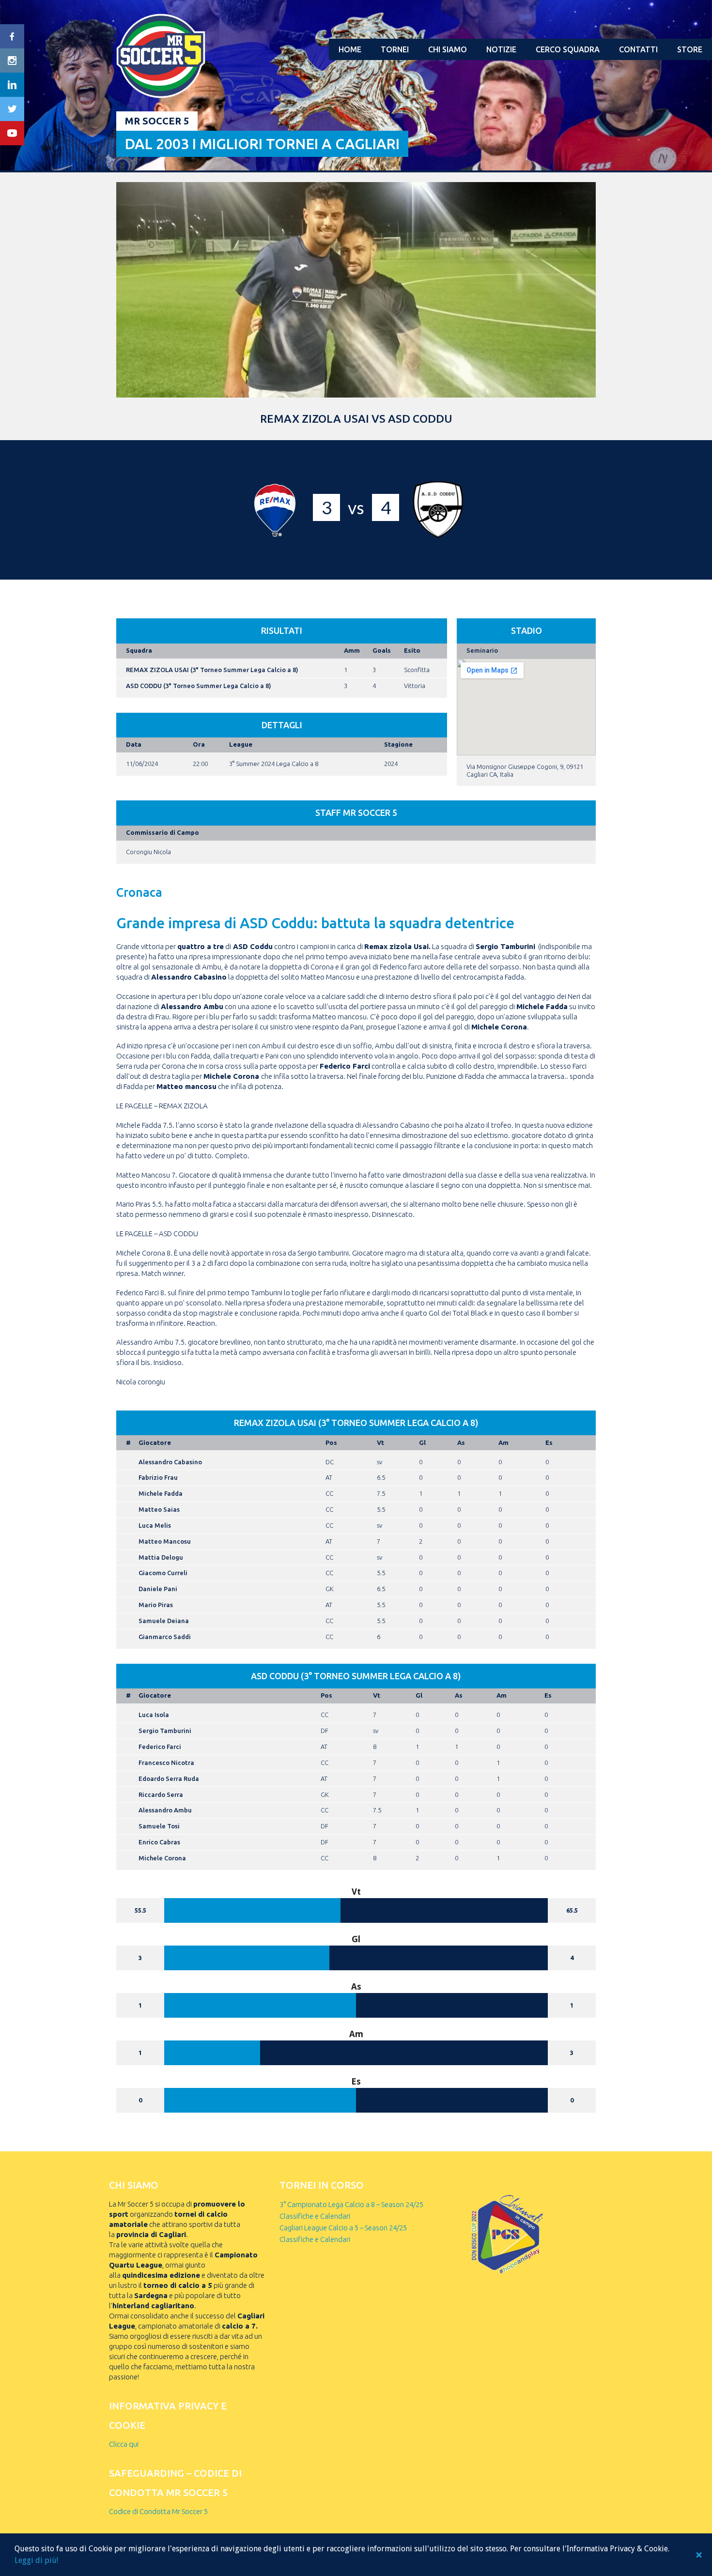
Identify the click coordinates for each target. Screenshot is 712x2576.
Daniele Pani (158, 1589)
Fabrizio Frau (158, 1477)
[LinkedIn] (12, 85)
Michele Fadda (161, 1493)
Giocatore (155, 1442)
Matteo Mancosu (165, 1541)
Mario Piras (156, 1605)
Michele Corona (162, 1858)
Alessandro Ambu (165, 1810)
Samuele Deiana (164, 1621)
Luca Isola (154, 1715)
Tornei (395, 49)
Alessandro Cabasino (170, 1462)
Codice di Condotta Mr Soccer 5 (158, 2511)
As (461, 1442)
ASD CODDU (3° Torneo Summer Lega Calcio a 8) (199, 686)
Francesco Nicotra (166, 1763)
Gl (422, 1442)
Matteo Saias (159, 1509)
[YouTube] (12, 133)
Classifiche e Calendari (315, 2216)
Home (350, 49)
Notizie (501, 49)
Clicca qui (124, 2444)
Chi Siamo (448, 49)
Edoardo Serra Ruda (169, 1779)
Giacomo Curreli (163, 1573)
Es (549, 1442)
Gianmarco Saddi (165, 1637)
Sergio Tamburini (165, 1731)
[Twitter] (12, 109)
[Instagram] (12, 61)
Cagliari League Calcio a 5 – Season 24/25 (343, 2228)
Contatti (638, 49)
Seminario (482, 650)
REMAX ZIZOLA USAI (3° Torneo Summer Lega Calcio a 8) (212, 670)
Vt (380, 1442)
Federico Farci (160, 1747)
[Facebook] (12, 36)
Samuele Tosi (159, 1826)
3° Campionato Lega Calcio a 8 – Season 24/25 (351, 2204)
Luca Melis (155, 1525)
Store (690, 49)
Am (503, 1442)
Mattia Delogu (161, 1557)
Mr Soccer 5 (157, 121)
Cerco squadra (568, 49)
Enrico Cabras (159, 1842)
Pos (331, 1442)
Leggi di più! (36, 2560)
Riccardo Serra (161, 1794)
